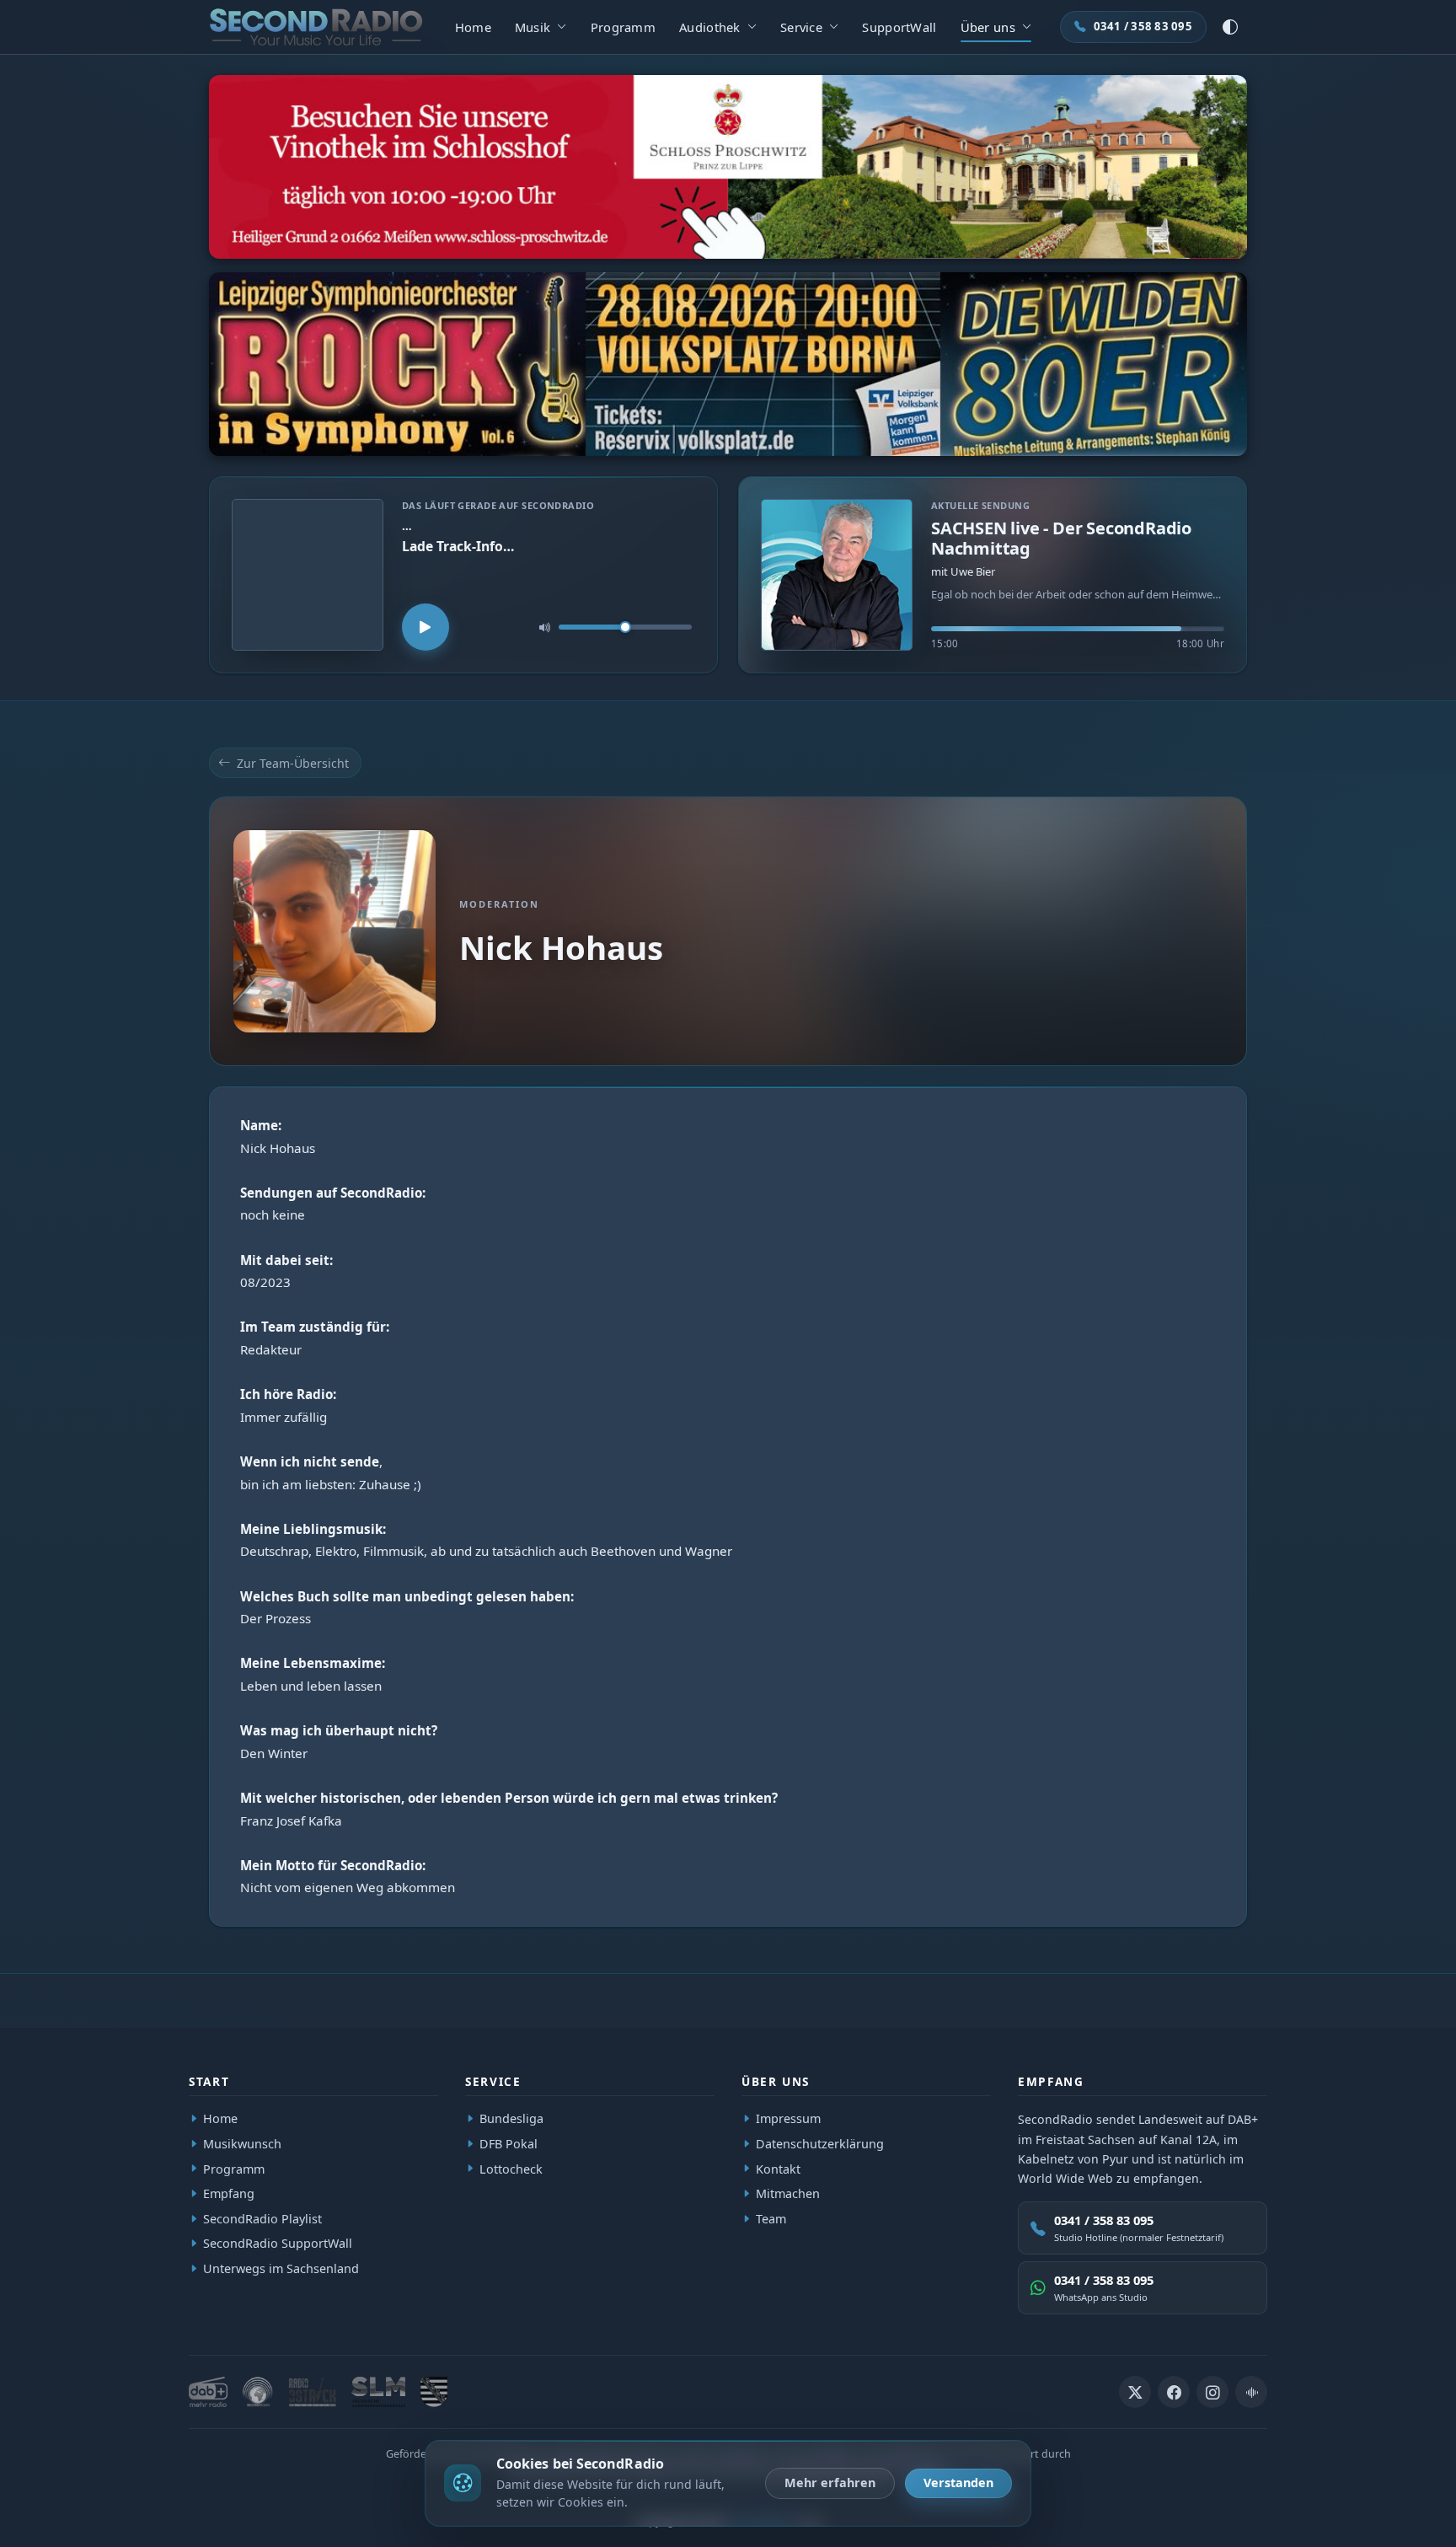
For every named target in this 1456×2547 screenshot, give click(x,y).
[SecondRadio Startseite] (316, 27)
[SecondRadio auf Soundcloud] (1251, 2392)
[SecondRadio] (258, 2392)
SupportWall (899, 27)
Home (473, 27)
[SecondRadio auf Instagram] (1212, 2392)
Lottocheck (511, 2169)
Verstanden (958, 2483)
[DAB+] (208, 2392)
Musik (533, 27)
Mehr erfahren (830, 2483)
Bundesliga (511, 2118)
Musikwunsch (242, 2144)
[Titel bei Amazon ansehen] (308, 575)
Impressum (788, 2118)
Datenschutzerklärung (820, 2144)
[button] (993, 575)
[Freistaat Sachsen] (434, 2392)
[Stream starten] (426, 627)
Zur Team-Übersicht (293, 763)
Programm (623, 27)
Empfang (229, 2193)
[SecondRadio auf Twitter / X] (1135, 2392)
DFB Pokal (509, 2144)
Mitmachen (788, 2193)
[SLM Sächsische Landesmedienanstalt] (378, 2392)
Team (771, 2219)
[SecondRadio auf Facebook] (1174, 2392)
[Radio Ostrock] (312, 2392)
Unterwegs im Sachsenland (281, 2268)
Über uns (988, 27)
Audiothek (710, 27)
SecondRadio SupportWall (278, 2244)
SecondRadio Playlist (262, 2219)
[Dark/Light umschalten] (1230, 27)
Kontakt (778, 2169)
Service (801, 27)
